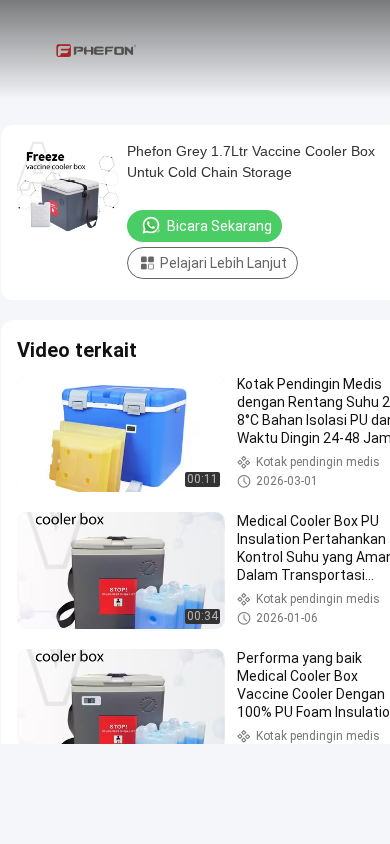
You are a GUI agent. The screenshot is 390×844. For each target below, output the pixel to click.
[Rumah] (98, 50)
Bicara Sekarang (219, 226)
